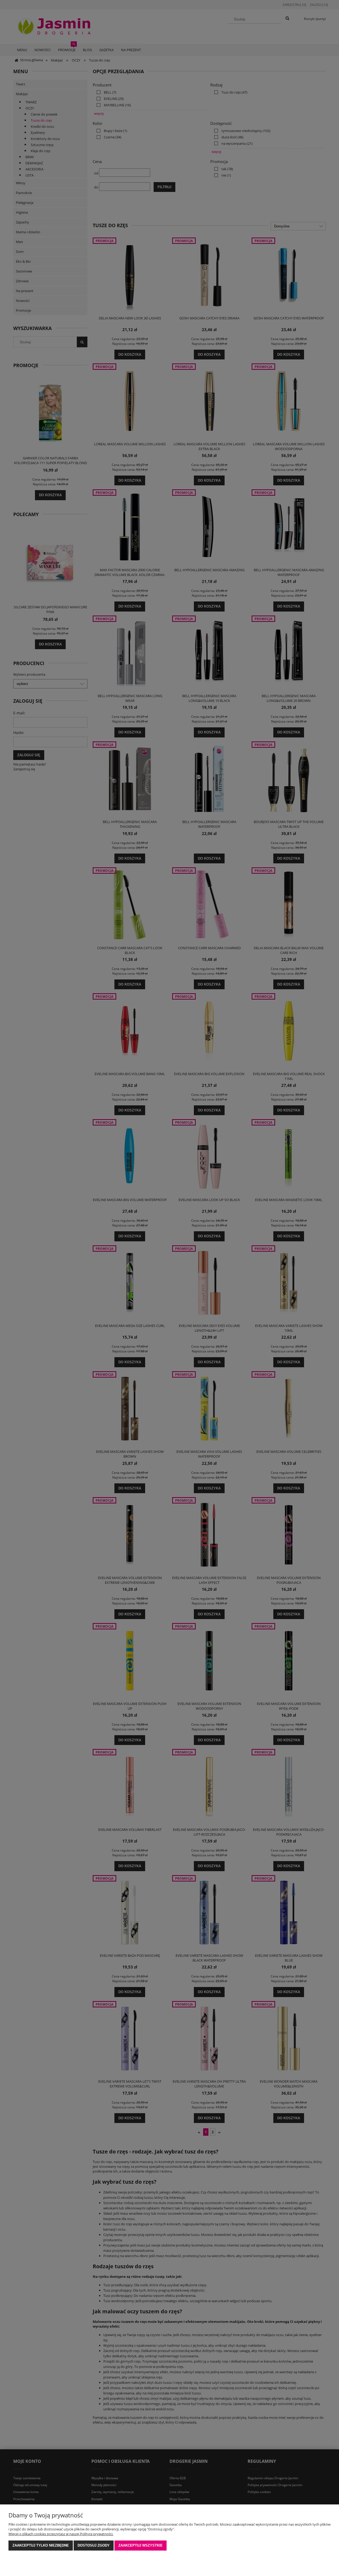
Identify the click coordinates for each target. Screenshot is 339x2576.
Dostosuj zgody (94, 2545)
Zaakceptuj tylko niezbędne (41, 2545)
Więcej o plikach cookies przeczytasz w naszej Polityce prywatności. (61, 2534)
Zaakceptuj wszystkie (140, 2545)
